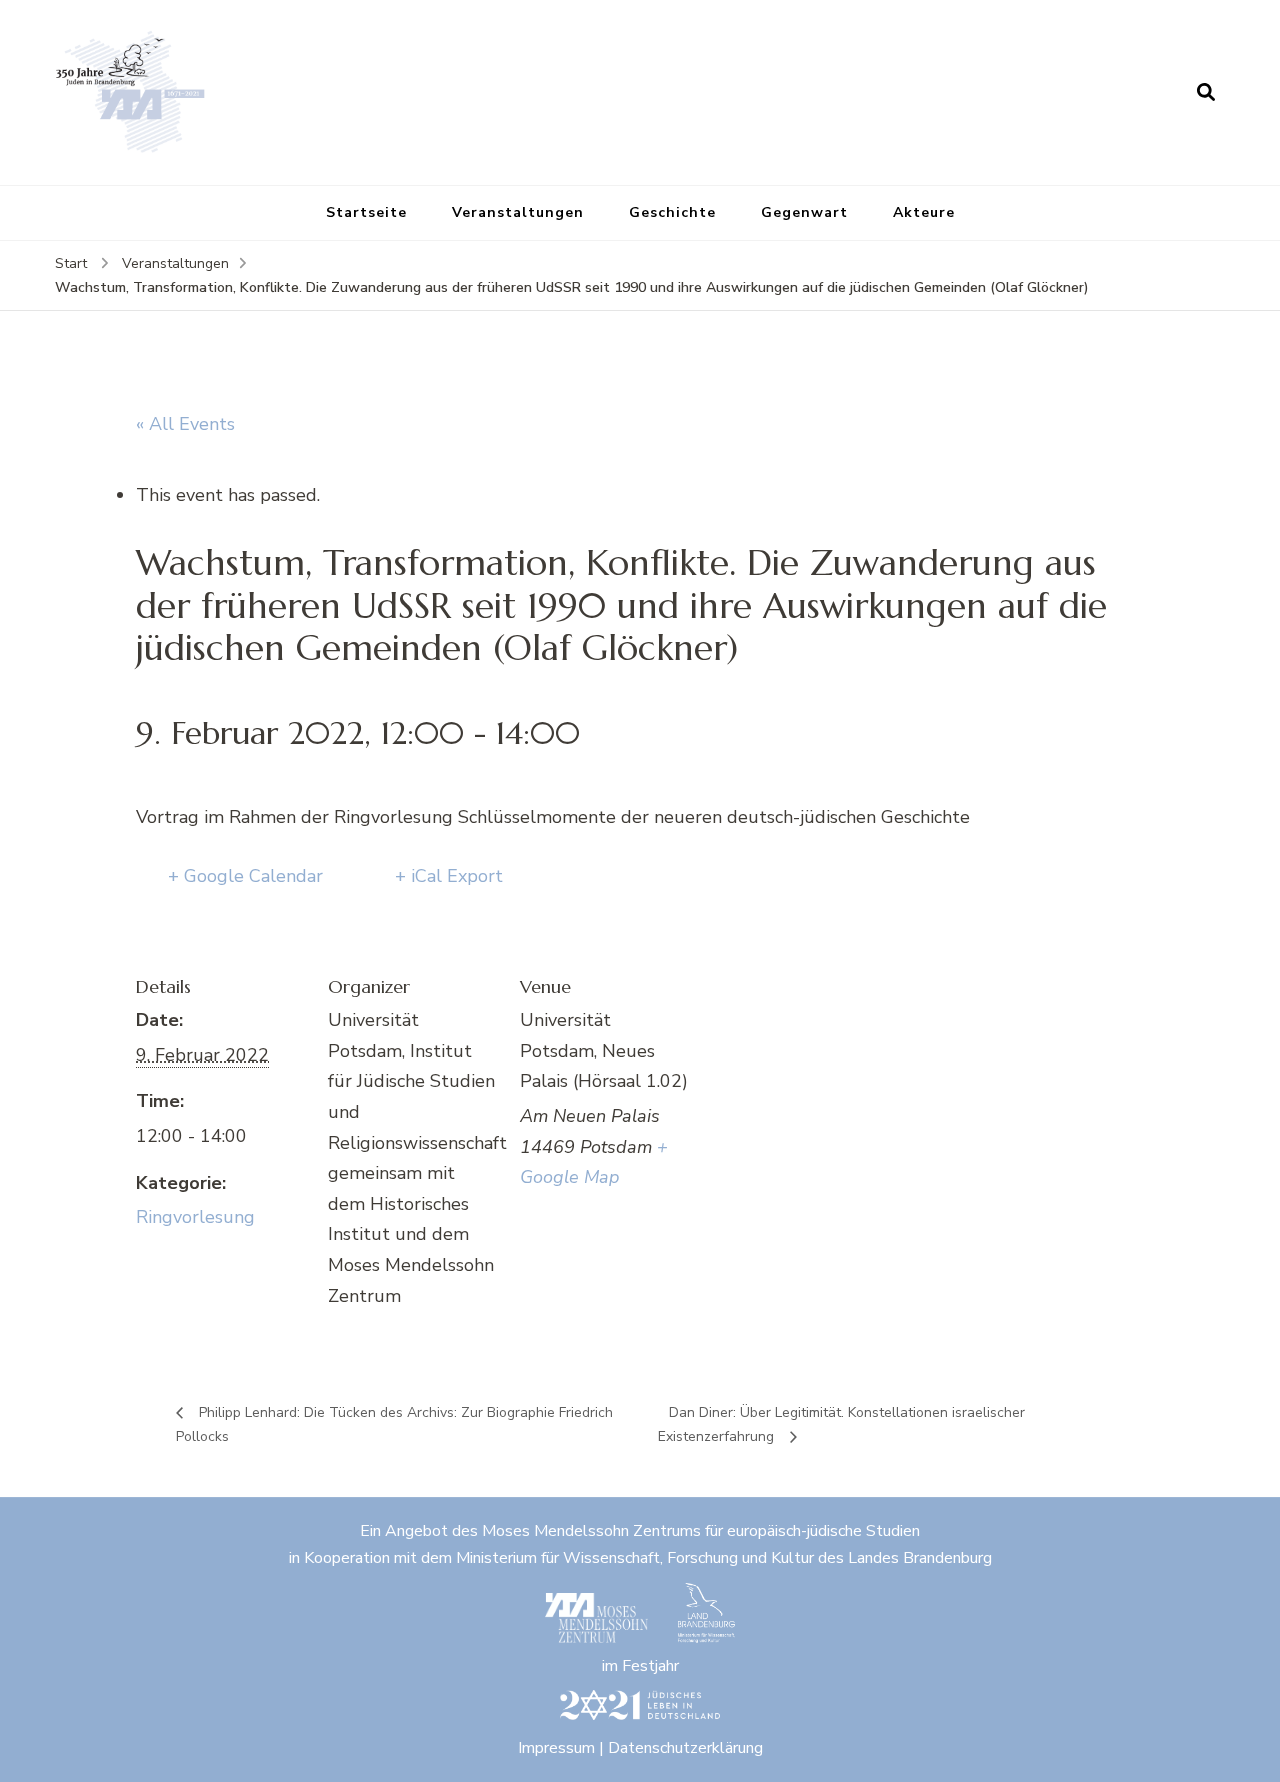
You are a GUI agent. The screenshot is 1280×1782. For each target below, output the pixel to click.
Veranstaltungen (518, 212)
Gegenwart (804, 212)
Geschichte (672, 212)
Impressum (556, 1748)
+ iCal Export (449, 876)
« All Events (185, 424)
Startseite (366, 212)
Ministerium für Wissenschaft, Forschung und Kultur (635, 1558)
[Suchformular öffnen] (1206, 92)
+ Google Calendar (245, 876)
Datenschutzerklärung (685, 1748)
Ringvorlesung (195, 1217)
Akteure (924, 212)
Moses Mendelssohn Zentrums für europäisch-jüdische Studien (701, 1531)
